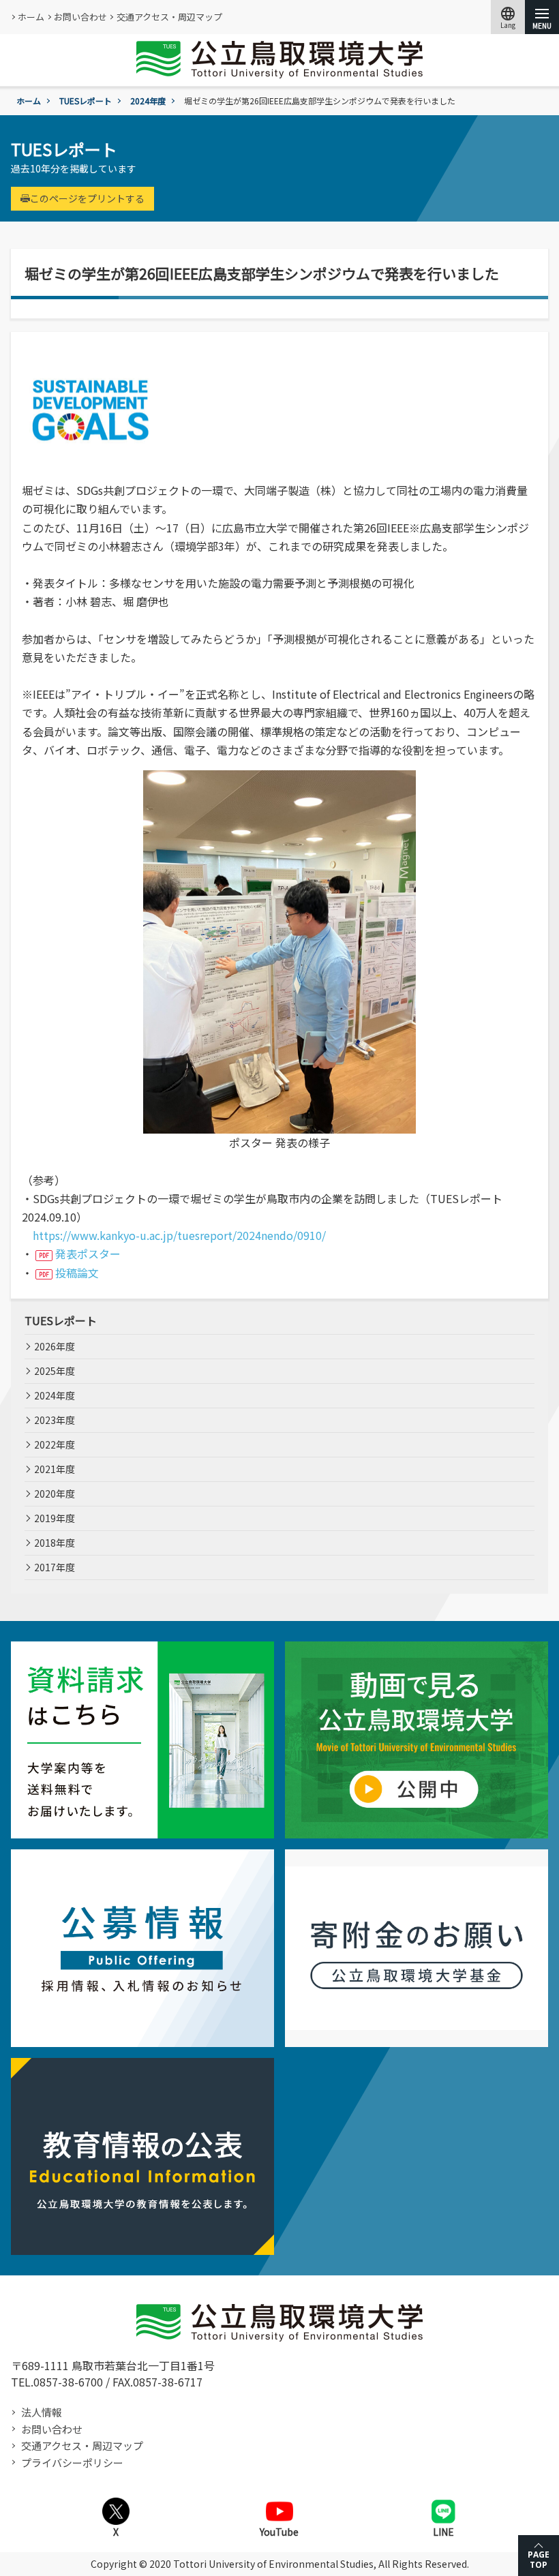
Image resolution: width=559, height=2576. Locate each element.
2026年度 (55, 1346)
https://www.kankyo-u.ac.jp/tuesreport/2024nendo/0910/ (179, 1235)
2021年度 (55, 1469)
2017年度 (55, 1567)
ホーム (31, 17)
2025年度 (55, 1371)
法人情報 (42, 2412)
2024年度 (148, 101)
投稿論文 (77, 1273)
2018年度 (55, 1543)
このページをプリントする (87, 198)
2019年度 (55, 1518)
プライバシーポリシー (72, 2463)
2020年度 (55, 1494)
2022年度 (55, 1444)
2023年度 (55, 1420)
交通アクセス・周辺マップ (169, 17)
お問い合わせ (80, 17)
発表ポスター (88, 1254)
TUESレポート (86, 101)
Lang (508, 17)
